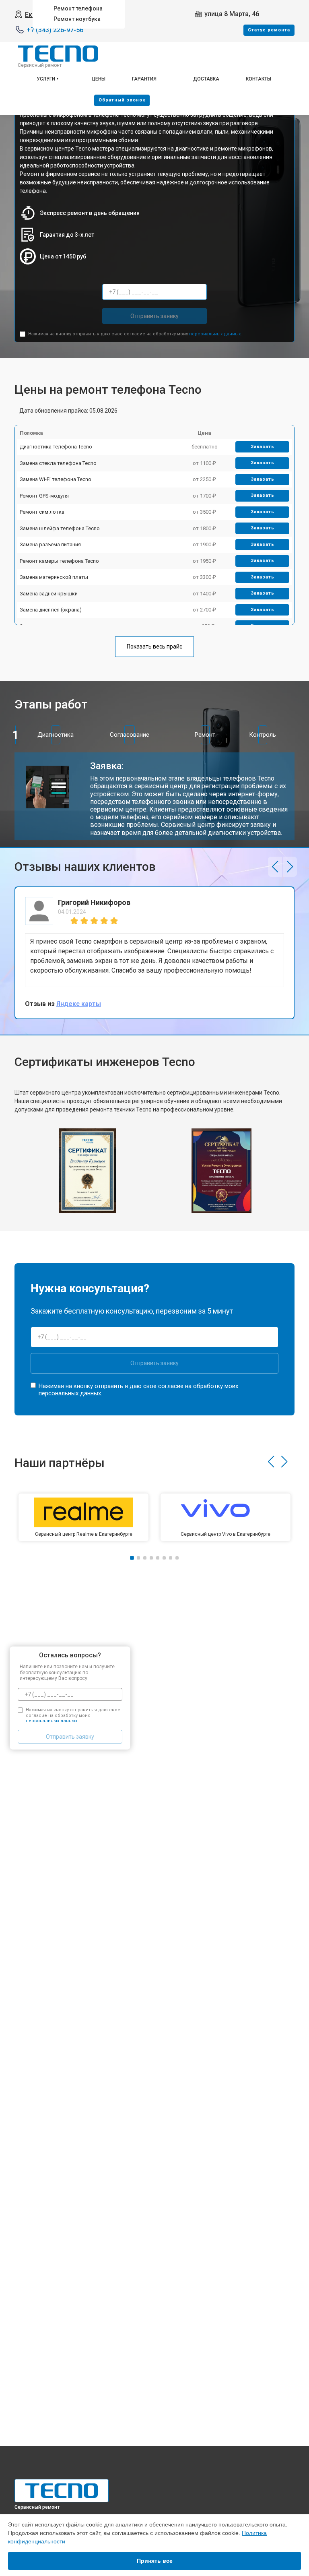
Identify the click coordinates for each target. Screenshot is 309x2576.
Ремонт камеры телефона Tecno (59, 561)
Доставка (206, 79)
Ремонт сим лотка (42, 512)
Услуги (46, 79)
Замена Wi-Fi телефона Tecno (56, 479)
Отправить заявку (154, 316)
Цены (99, 79)
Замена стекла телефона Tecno (58, 463)
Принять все (155, 2561)
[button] (275, 867)
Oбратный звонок (122, 100)
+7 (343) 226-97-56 (55, 30)
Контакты (259, 79)
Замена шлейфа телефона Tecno (60, 528)
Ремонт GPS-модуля (44, 496)
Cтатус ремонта (269, 30)
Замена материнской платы (54, 577)
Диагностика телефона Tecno (56, 447)
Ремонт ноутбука (77, 19)
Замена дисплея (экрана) (51, 610)
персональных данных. (215, 334)
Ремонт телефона (78, 8)
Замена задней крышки (49, 594)
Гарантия (144, 79)
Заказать (263, 447)
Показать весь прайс (154, 647)
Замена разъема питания (50, 544)
